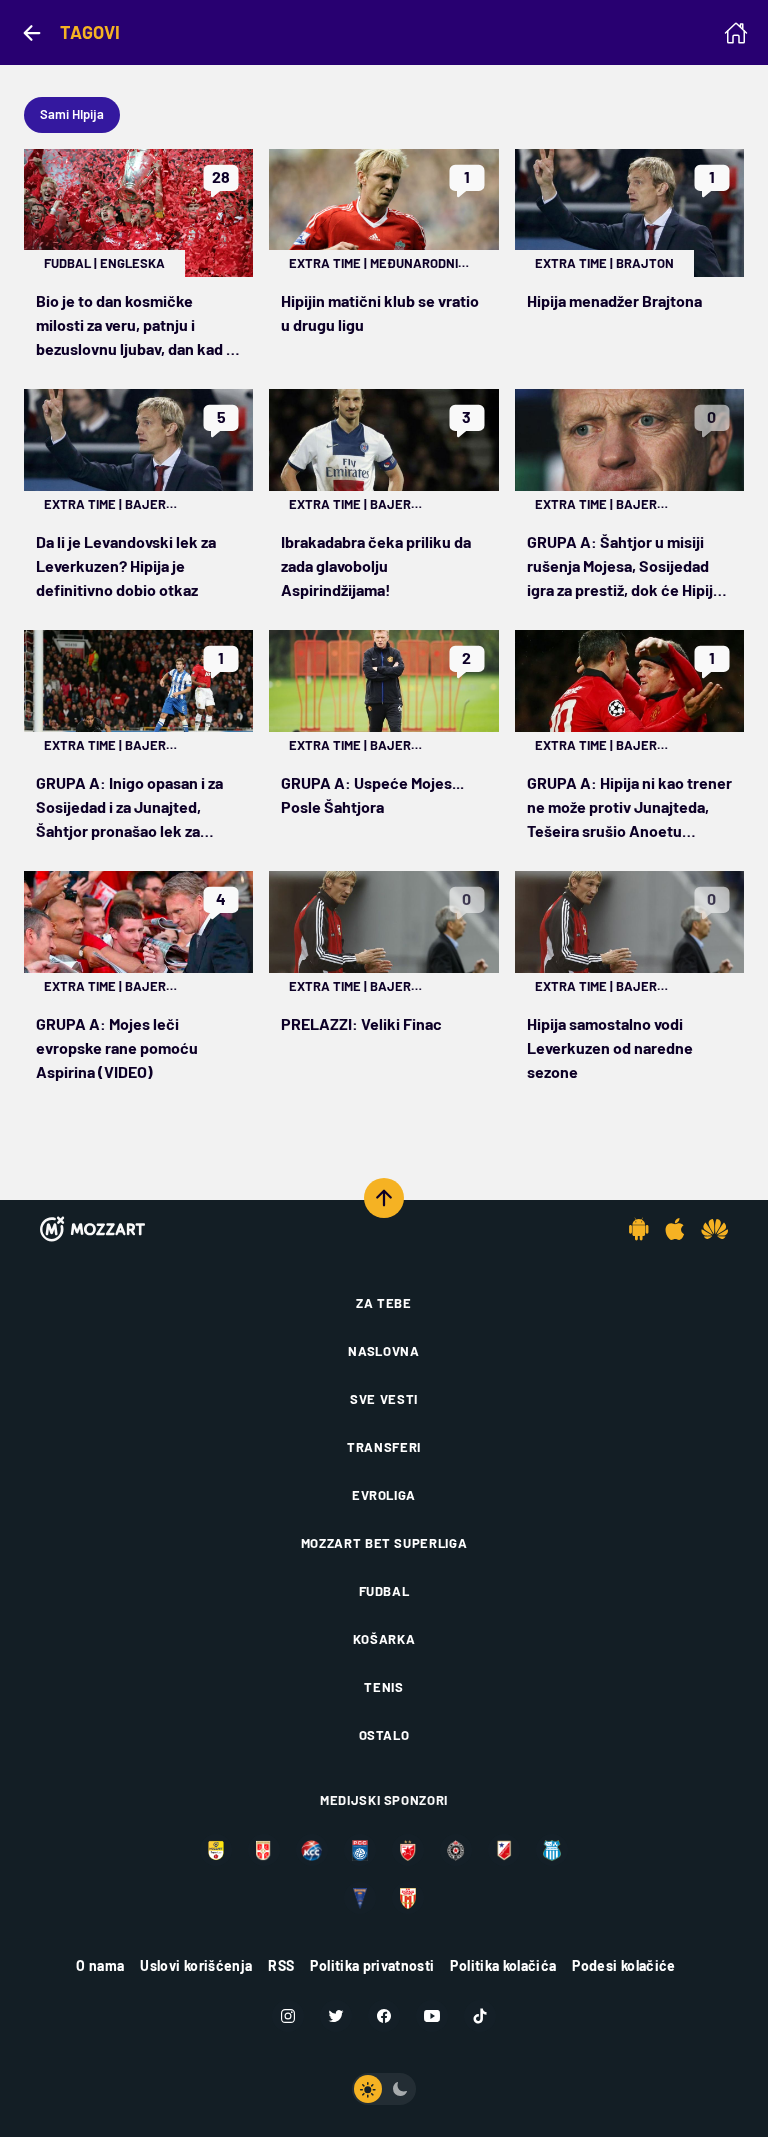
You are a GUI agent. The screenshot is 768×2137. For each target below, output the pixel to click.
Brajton (645, 263)
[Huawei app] (714, 1229)
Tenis (383, 1687)
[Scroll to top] (384, 1198)
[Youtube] (432, 2016)
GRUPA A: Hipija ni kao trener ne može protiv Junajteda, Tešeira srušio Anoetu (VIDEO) (629, 808)
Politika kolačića (503, 1965)
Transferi (384, 1447)
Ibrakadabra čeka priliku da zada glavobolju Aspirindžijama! (376, 565)
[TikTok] (480, 2016)
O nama (100, 1965)
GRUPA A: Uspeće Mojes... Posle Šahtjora (372, 794)
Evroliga (384, 1495)
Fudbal (67, 263)
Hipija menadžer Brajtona (614, 300)
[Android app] (639, 1229)
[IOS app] (675, 1229)
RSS (281, 1965)
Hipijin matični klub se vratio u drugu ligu (380, 312)
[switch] (384, 2089)
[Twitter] (336, 2016)
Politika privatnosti (372, 1965)
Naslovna (383, 1351)
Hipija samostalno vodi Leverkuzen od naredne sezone (610, 1047)
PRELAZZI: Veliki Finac (361, 1023)
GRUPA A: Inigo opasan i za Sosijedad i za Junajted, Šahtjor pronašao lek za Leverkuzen (129, 808)
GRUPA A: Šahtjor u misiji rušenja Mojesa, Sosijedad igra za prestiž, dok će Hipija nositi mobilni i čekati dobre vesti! (624, 567)
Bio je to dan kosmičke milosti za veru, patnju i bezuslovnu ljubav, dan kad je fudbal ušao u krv (137, 326)
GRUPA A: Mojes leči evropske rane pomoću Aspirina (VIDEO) (117, 1047)
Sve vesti (384, 1399)
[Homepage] (736, 33)
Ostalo (384, 1735)
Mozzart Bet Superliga (384, 1543)
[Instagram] (288, 2016)
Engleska (132, 263)
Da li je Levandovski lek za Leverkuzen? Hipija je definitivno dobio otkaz (126, 565)
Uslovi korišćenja (196, 1965)
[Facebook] (384, 2016)
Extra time (325, 263)
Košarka (384, 1639)
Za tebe (384, 1303)
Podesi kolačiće (623, 1965)
